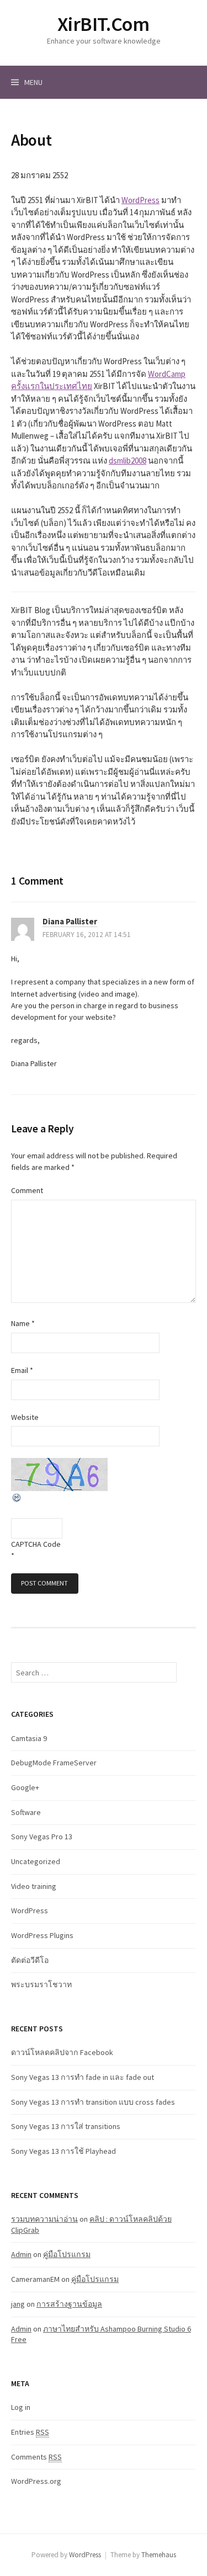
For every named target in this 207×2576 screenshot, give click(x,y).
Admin (21, 2254)
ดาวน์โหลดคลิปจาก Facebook (62, 2052)
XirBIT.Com (103, 24)
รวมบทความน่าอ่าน (44, 2219)
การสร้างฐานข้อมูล (69, 2304)
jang (18, 2304)
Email (22, 1370)
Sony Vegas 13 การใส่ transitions (66, 2126)
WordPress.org (36, 2481)
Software (26, 1812)
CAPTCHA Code (36, 1544)
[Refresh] (17, 1497)
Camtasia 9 (29, 1738)
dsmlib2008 (128, 461)
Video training (34, 1886)
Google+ (25, 1787)
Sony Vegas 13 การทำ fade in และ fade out (83, 2077)
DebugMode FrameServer (54, 1763)
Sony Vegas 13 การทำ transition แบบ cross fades (93, 2102)
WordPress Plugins (42, 1935)
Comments (36, 2457)
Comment (27, 1190)
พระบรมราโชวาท (41, 1984)
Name (23, 1323)
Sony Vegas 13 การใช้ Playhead (63, 2151)
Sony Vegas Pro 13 (42, 1837)
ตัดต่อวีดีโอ (30, 1960)
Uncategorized (36, 1861)
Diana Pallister (70, 921)
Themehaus (159, 2555)
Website (25, 1417)
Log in (21, 2407)
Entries (30, 2432)
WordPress (140, 200)
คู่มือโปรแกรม (67, 2254)
